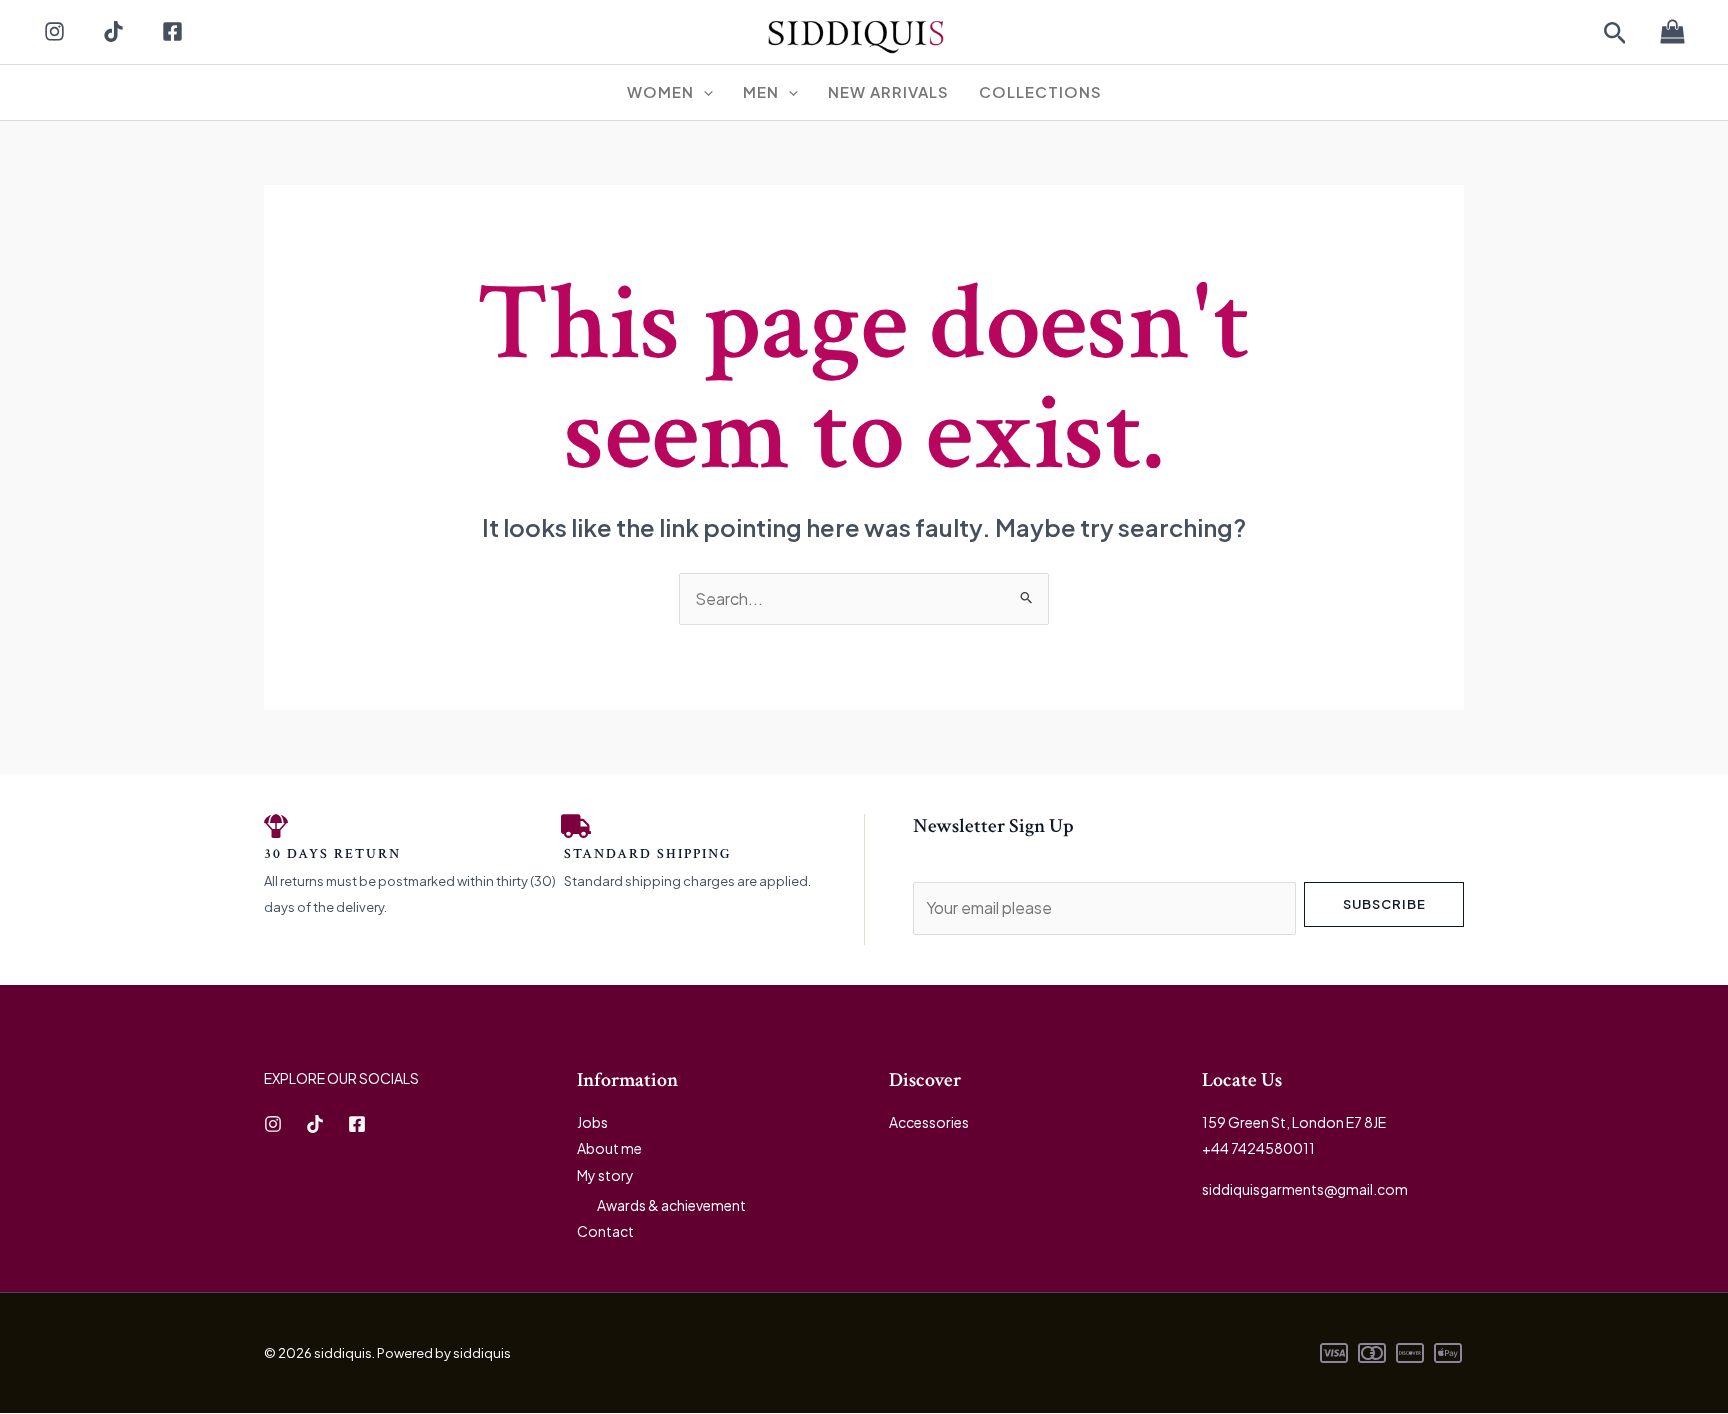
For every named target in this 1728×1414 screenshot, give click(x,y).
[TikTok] (113, 31)
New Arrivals (888, 91)
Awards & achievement (671, 1205)
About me (609, 1148)
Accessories (929, 1122)
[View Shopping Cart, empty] (1672, 33)
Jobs (592, 1122)
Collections (1040, 91)
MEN (761, 91)
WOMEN (660, 91)
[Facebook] (172, 31)
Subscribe (1384, 904)
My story (605, 1175)
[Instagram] (54, 31)
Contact (605, 1231)
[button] (1615, 34)
